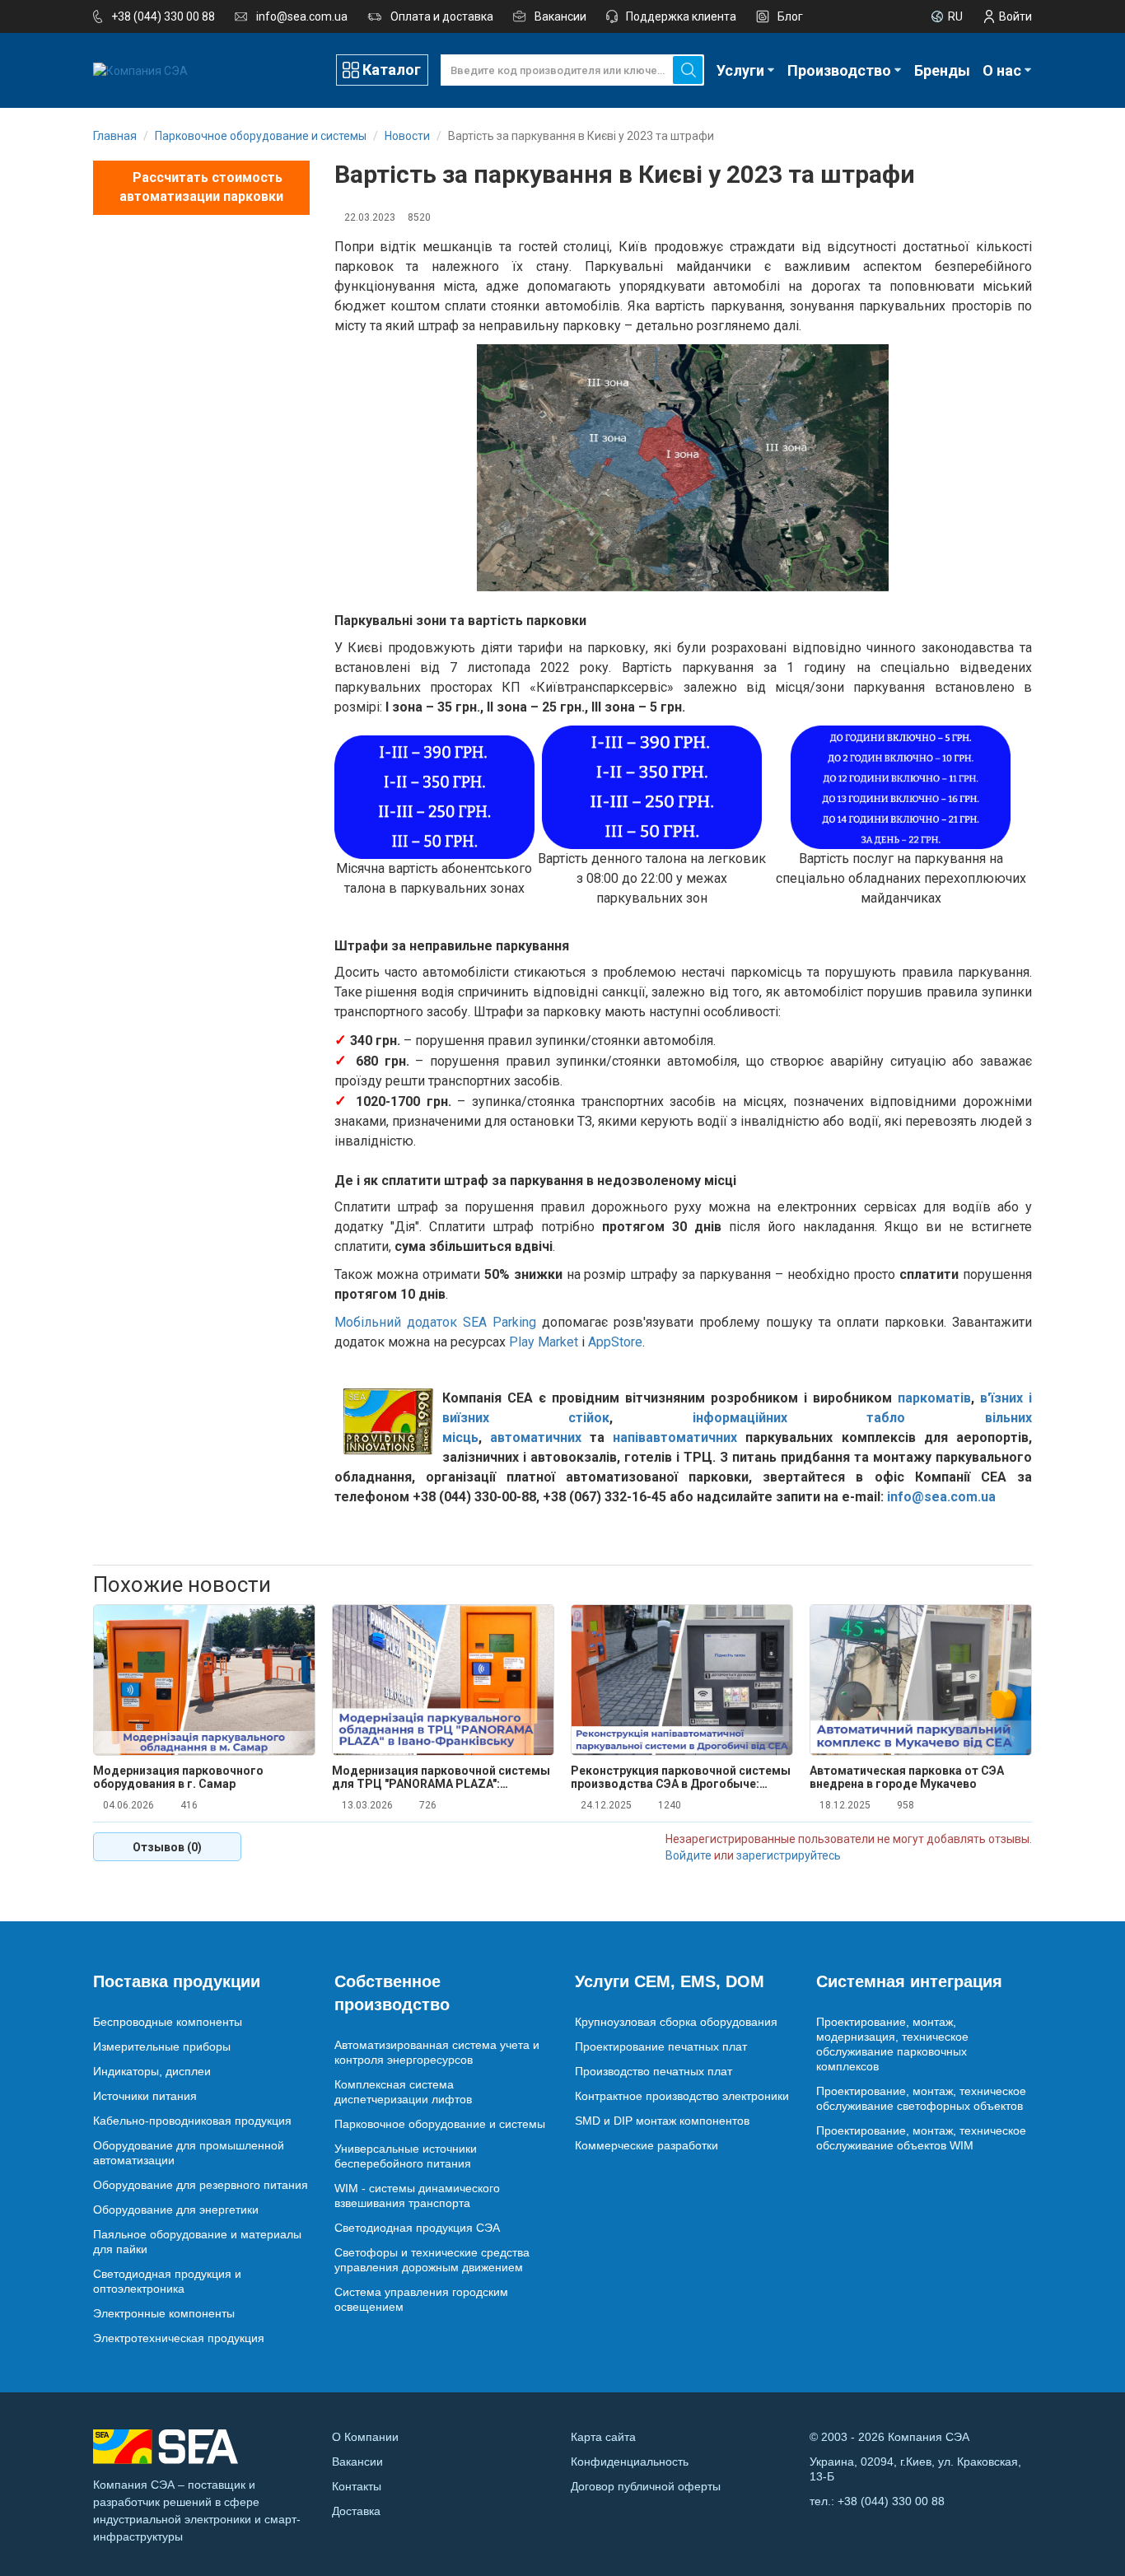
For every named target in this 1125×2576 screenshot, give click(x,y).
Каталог (392, 70)
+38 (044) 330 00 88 (163, 16)
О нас (1002, 70)
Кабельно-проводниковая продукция (192, 2121)
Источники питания (145, 2096)
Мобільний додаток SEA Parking (435, 1322)
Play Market (544, 1342)
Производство (839, 70)
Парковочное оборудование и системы (440, 2124)
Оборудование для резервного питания (201, 2185)
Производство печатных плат (654, 2071)
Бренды (942, 70)
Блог (790, 16)
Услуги (740, 70)
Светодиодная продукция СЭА (417, 2228)
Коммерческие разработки (647, 2145)
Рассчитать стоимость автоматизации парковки (201, 187)
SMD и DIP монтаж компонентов (662, 2121)
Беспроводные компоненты (168, 2022)
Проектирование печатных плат (661, 2046)
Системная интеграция (909, 1981)
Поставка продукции (177, 1981)
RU (955, 16)
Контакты (357, 2486)
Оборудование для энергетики (176, 2210)
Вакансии (560, 16)
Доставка (356, 2511)
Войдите (689, 1855)
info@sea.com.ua (302, 16)
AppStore (615, 1342)
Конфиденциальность (630, 2462)
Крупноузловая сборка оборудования (676, 2022)
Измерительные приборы (162, 2046)
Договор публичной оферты (646, 2486)
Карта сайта (603, 2437)
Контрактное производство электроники (682, 2096)
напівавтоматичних (675, 1437)
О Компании (365, 2437)
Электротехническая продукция (179, 2338)
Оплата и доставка (442, 16)
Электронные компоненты (164, 2313)
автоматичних (536, 1437)
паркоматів (934, 1398)
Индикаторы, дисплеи (152, 2071)
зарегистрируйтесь (789, 1855)
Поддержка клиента (681, 16)
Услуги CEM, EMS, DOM (670, 1981)
